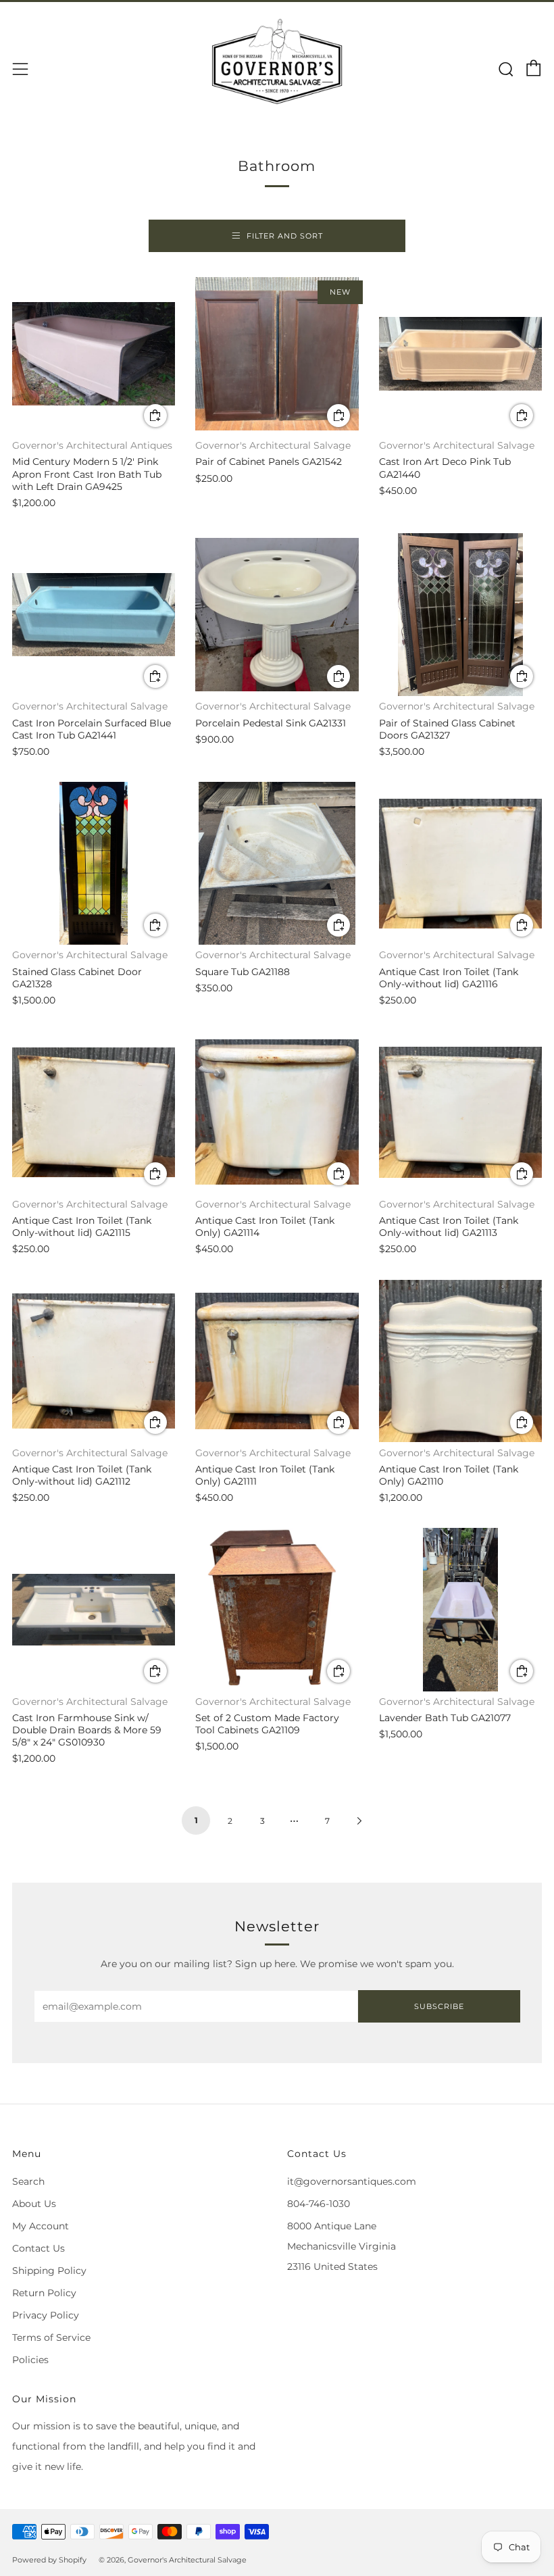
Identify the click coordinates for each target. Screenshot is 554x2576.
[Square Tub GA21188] (277, 863)
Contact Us (39, 2248)
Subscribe (439, 2006)
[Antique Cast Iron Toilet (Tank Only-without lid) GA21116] (460, 863)
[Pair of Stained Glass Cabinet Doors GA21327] (460, 615)
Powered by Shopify (49, 2560)
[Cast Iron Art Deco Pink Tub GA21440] (460, 354)
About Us (34, 2204)
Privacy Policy (46, 2315)
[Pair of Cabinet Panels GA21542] (277, 354)
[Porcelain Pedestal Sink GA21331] (277, 615)
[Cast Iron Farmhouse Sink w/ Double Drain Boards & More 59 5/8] (94, 1609)
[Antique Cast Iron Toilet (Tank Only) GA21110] (460, 1361)
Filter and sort (285, 236)
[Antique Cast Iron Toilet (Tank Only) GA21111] (277, 1361)
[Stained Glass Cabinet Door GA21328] (94, 863)
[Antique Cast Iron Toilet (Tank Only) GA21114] (277, 1112)
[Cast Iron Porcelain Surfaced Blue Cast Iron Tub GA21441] (94, 615)
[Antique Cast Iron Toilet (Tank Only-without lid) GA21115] (94, 1112)
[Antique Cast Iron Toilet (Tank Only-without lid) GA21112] (94, 1361)
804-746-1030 (319, 2204)
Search (28, 2181)
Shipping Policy (49, 2271)
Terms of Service (51, 2337)
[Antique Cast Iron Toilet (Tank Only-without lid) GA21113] (460, 1112)
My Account (41, 2226)
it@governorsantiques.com (352, 2181)
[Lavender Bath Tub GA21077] (460, 1609)
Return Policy (44, 2293)
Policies (30, 2360)
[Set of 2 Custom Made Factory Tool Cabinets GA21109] (277, 1609)
